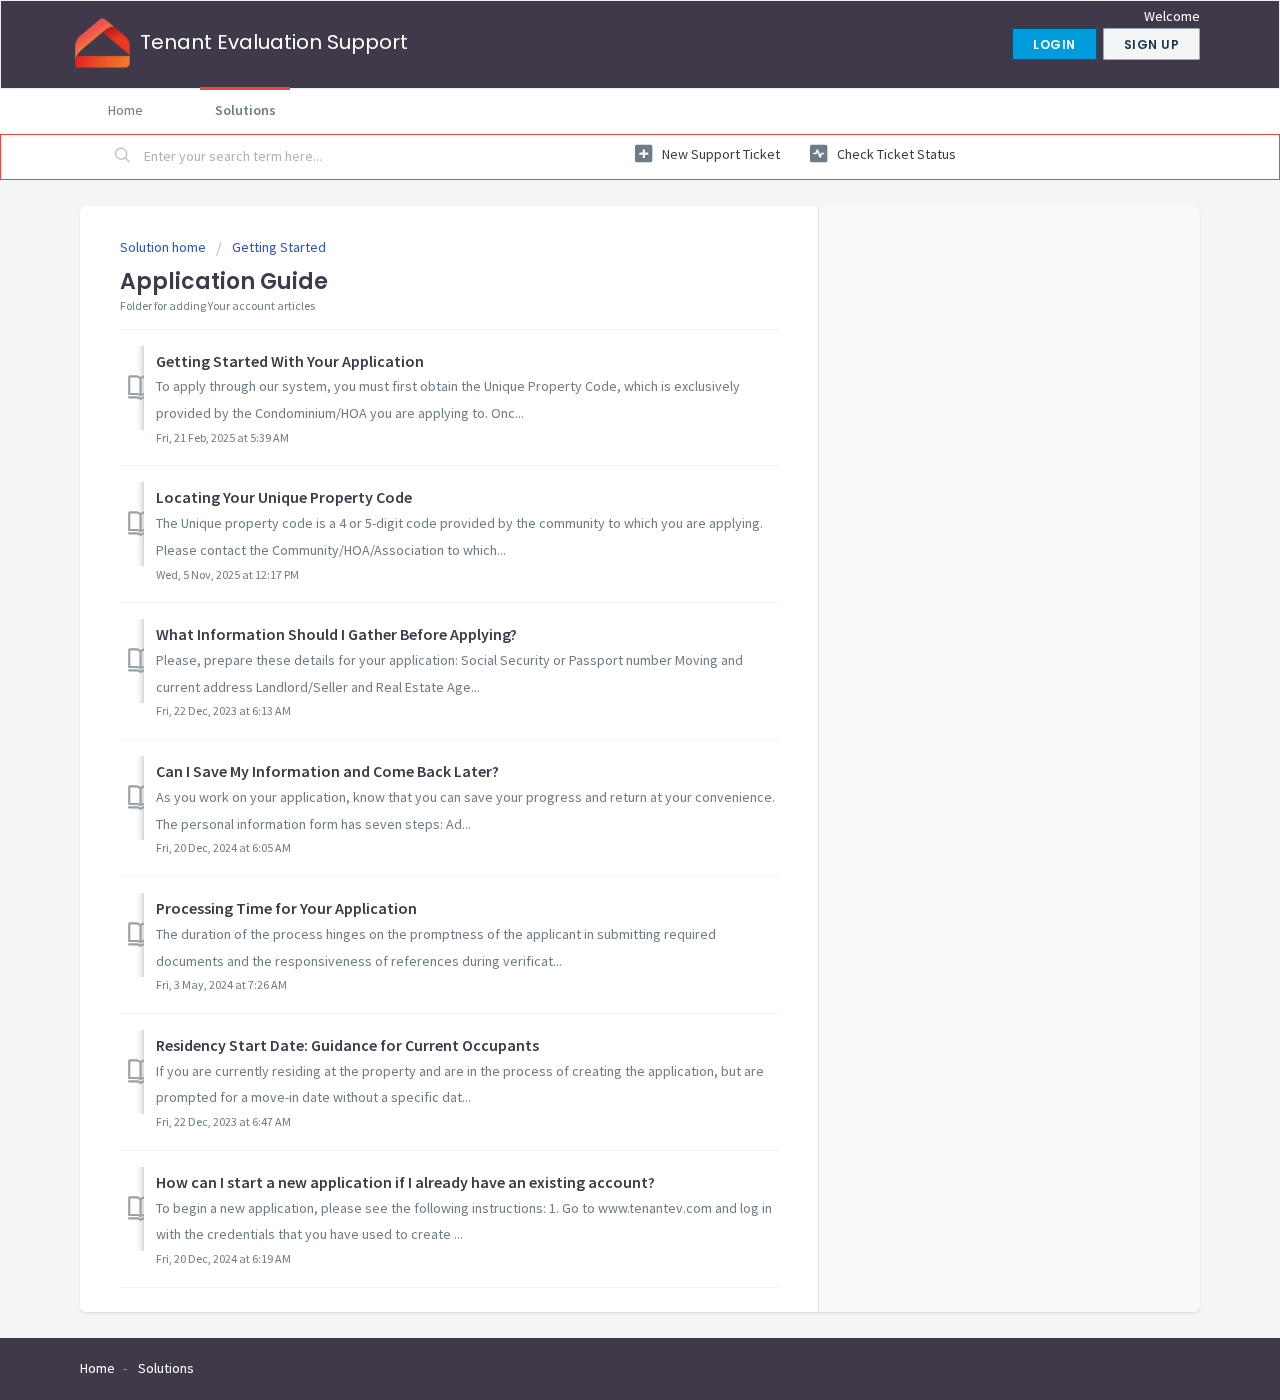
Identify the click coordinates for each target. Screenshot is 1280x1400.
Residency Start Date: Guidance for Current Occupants (347, 1045)
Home (125, 110)
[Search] (123, 157)
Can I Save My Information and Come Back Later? (327, 771)
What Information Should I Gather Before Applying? (336, 634)
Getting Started (279, 247)
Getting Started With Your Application (290, 361)
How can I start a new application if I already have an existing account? (405, 1182)
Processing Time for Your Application (286, 908)
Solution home (164, 247)
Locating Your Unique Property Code (284, 497)
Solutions (245, 110)
